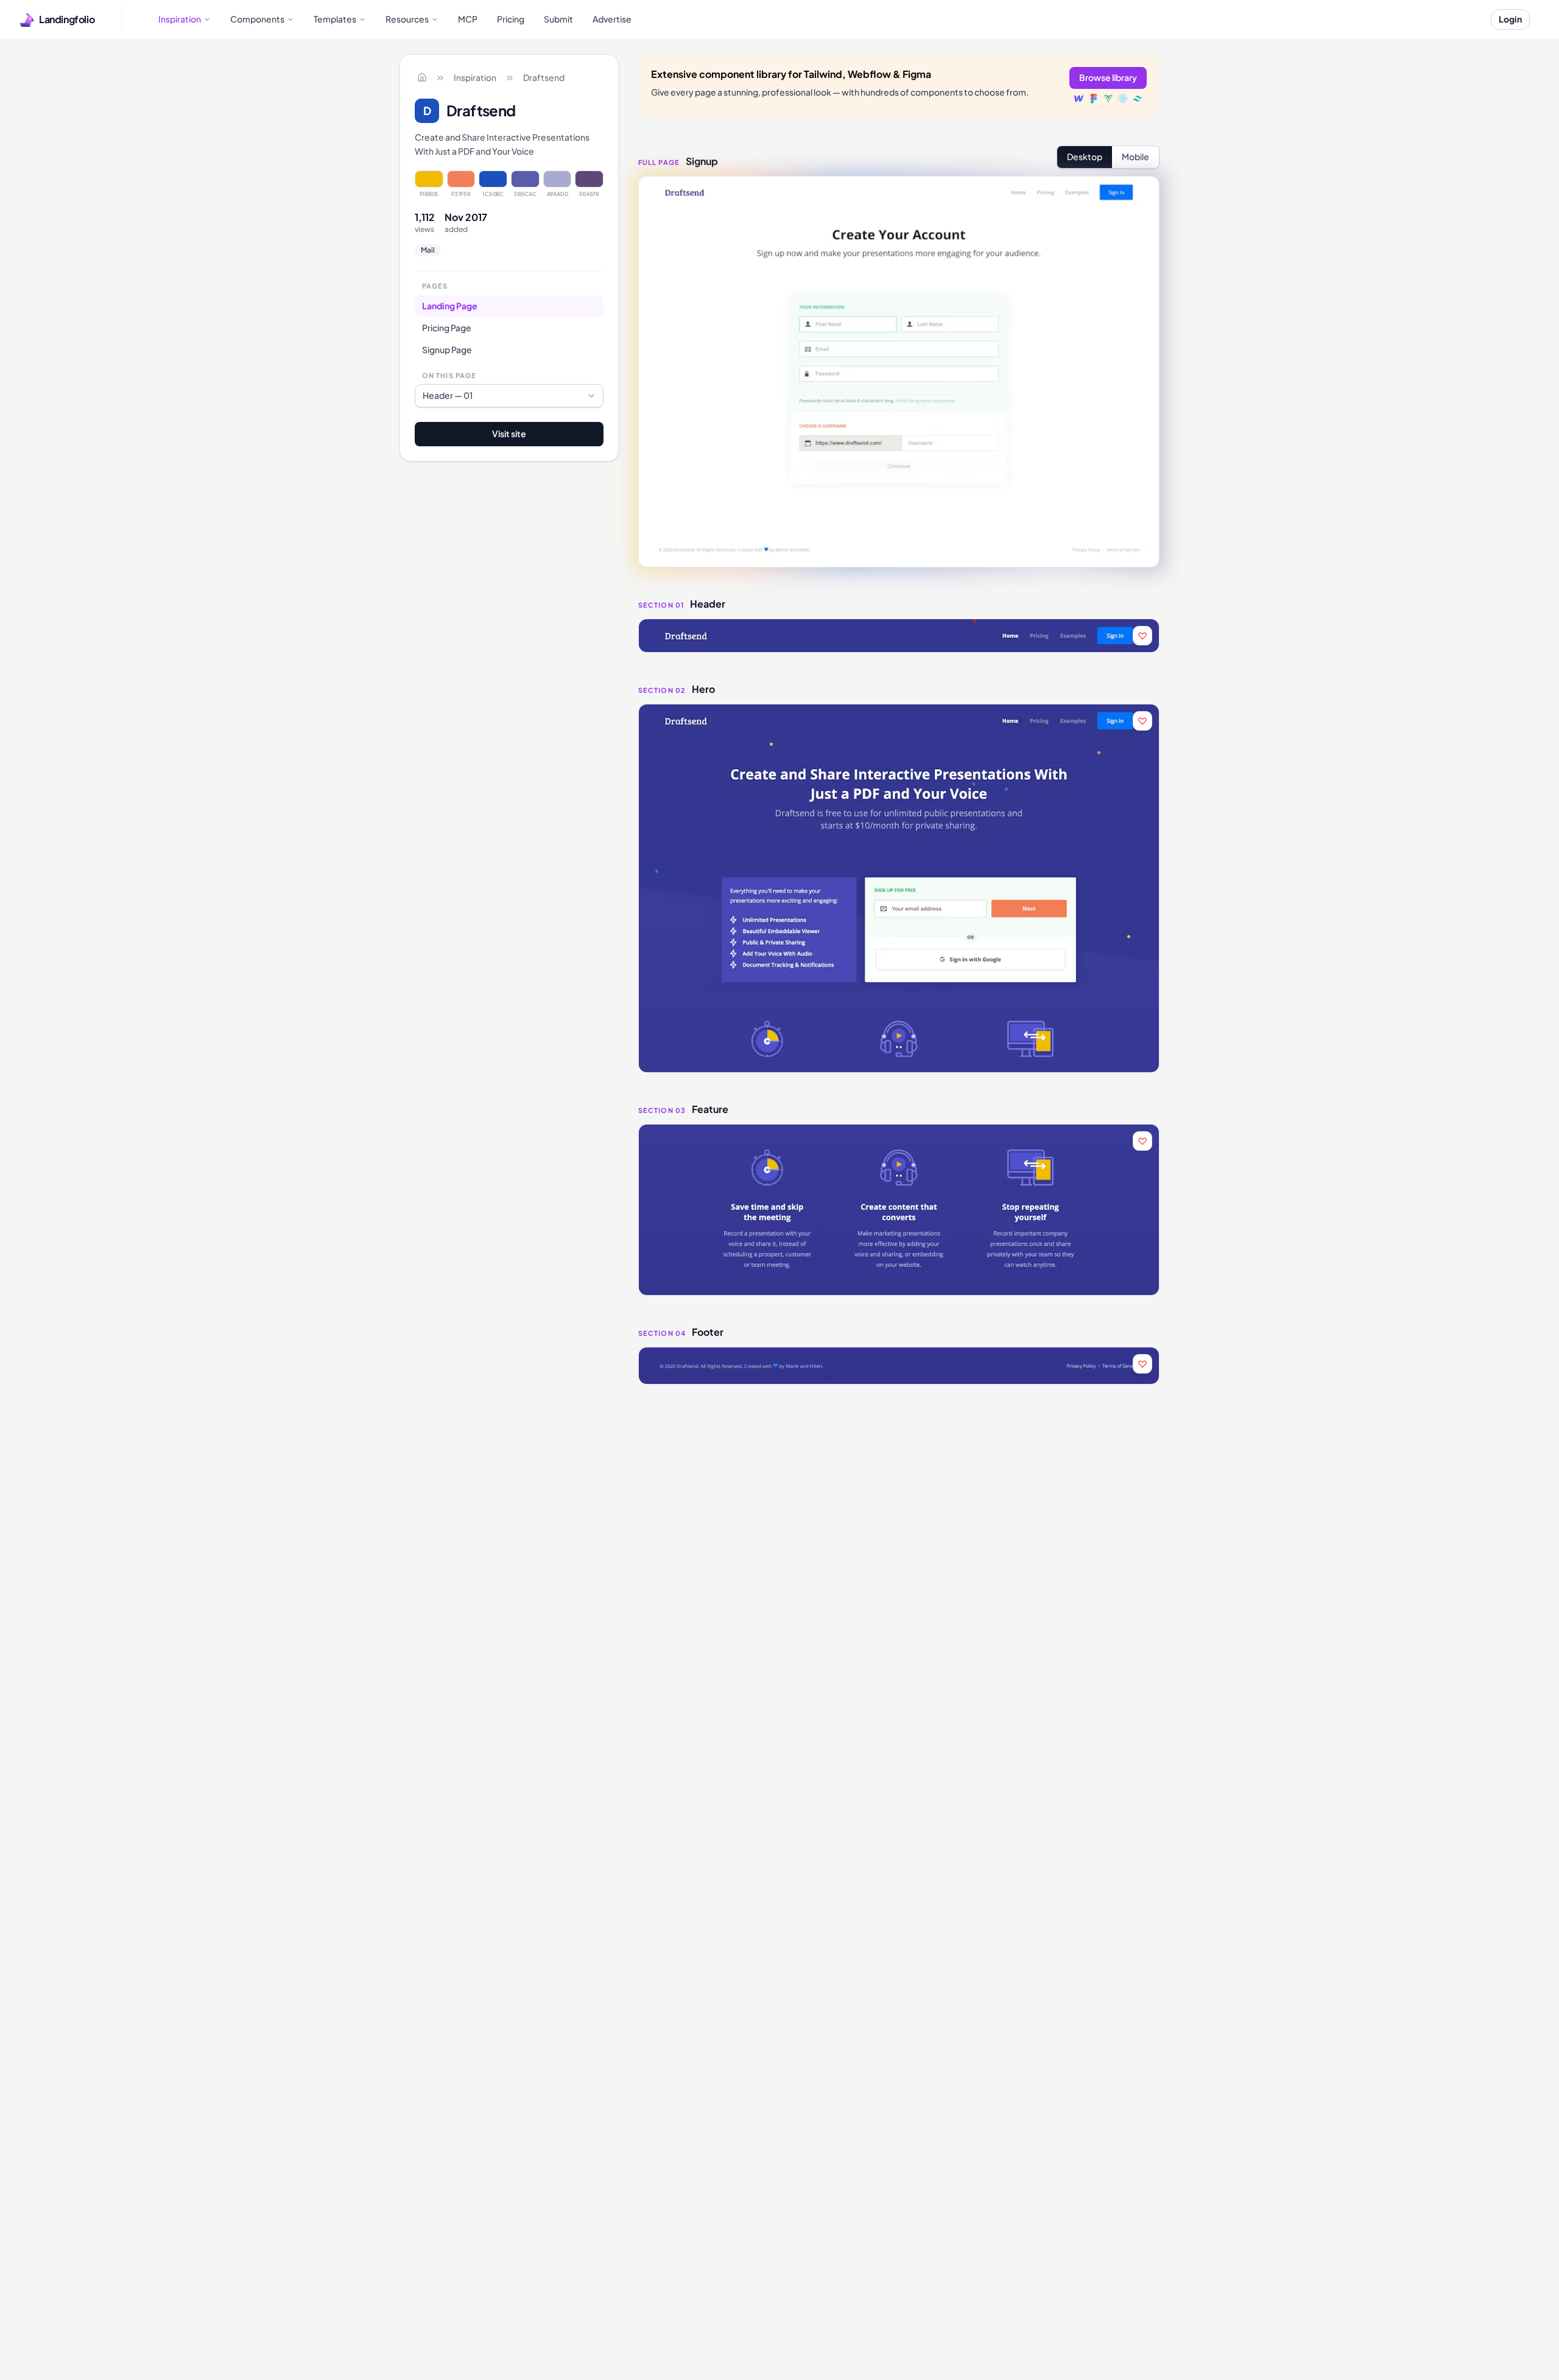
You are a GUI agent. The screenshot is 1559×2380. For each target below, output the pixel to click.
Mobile (1135, 156)
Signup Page (447, 349)
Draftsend (544, 77)
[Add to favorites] (1142, 636)
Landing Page (450, 305)
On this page (449, 375)
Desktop (1085, 156)
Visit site (509, 434)
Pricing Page (447, 327)
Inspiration (475, 77)
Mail (428, 250)
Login (1510, 19)
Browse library (1108, 77)
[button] (899, 636)
